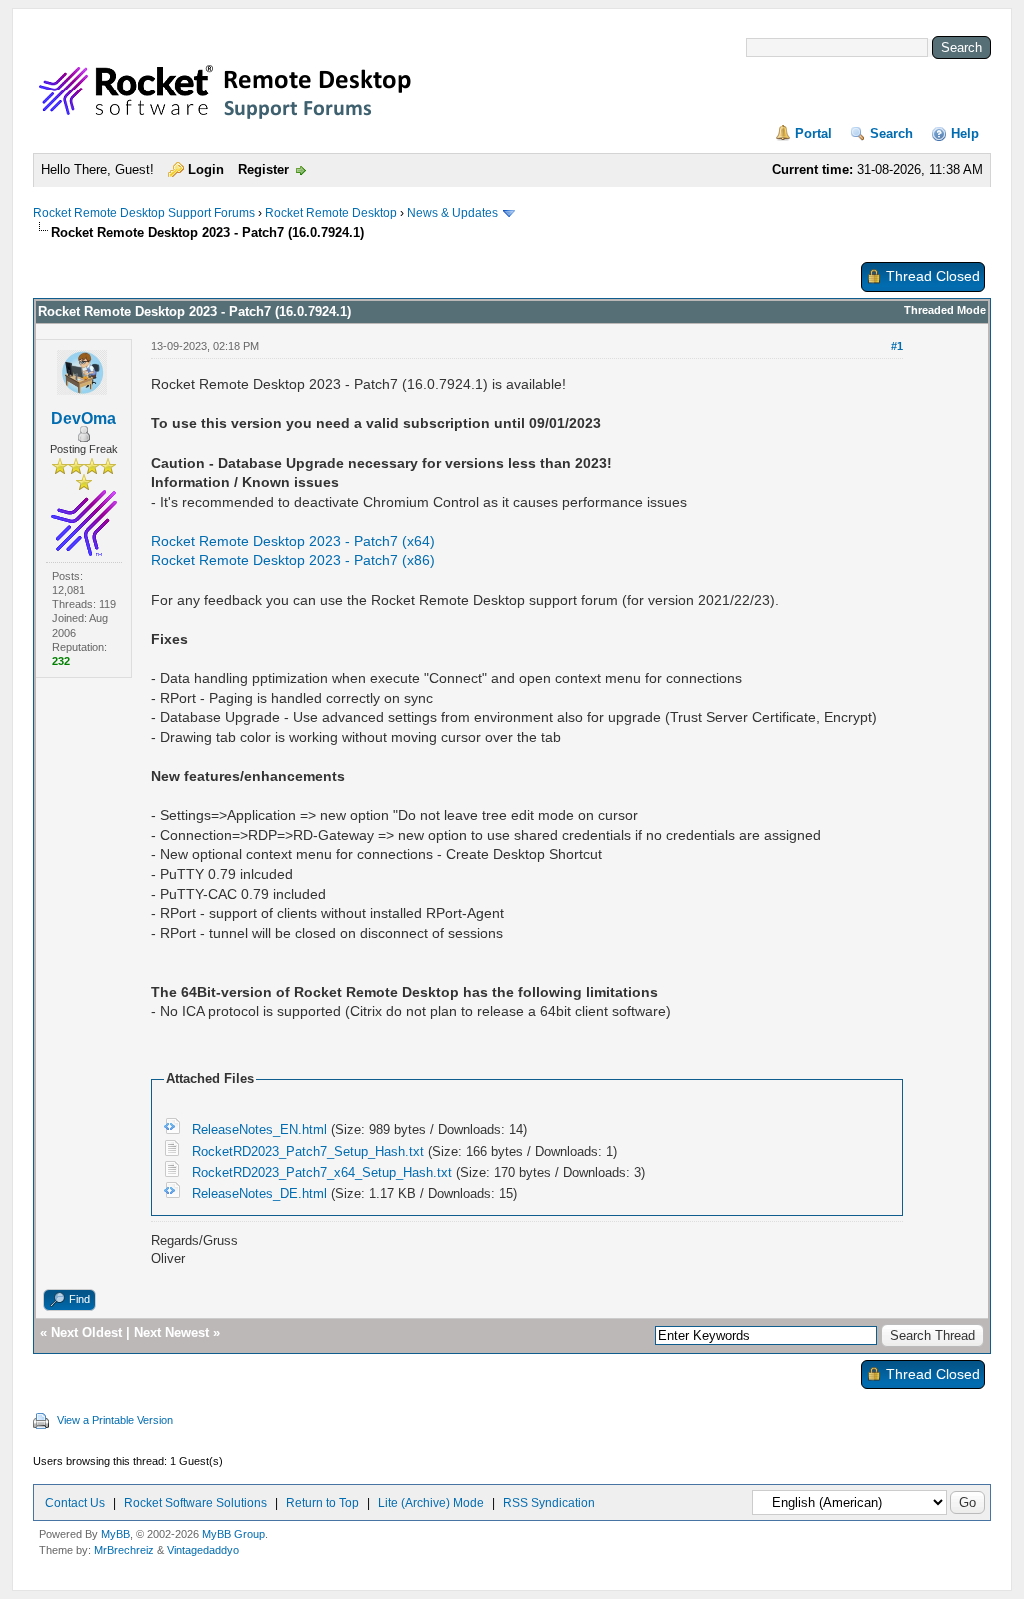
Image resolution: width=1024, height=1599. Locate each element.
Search (891, 133)
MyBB (115, 1534)
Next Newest (171, 1332)
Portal (813, 133)
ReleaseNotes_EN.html (259, 1129)
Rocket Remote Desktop (331, 213)
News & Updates (452, 213)
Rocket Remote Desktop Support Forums (144, 213)
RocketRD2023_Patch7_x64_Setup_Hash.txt (322, 1172)
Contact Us (75, 1503)
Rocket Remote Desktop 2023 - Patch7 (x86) (293, 560)
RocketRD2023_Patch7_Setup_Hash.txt (308, 1151)
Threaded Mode (945, 310)
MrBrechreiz (124, 1550)
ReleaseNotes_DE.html (259, 1193)
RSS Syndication (549, 1503)
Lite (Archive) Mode (431, 1503)
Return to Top (322, 1503)
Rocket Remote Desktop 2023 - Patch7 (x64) (293, 541)
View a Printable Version (115, 1420)
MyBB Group (233, 1534)
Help (965, 133)
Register (263, 169)
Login (206, 169)
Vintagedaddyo (203, 1550)
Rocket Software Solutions (195, 1503)
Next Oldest (86, 1332)
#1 (897, 346)
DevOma (83, 418)
